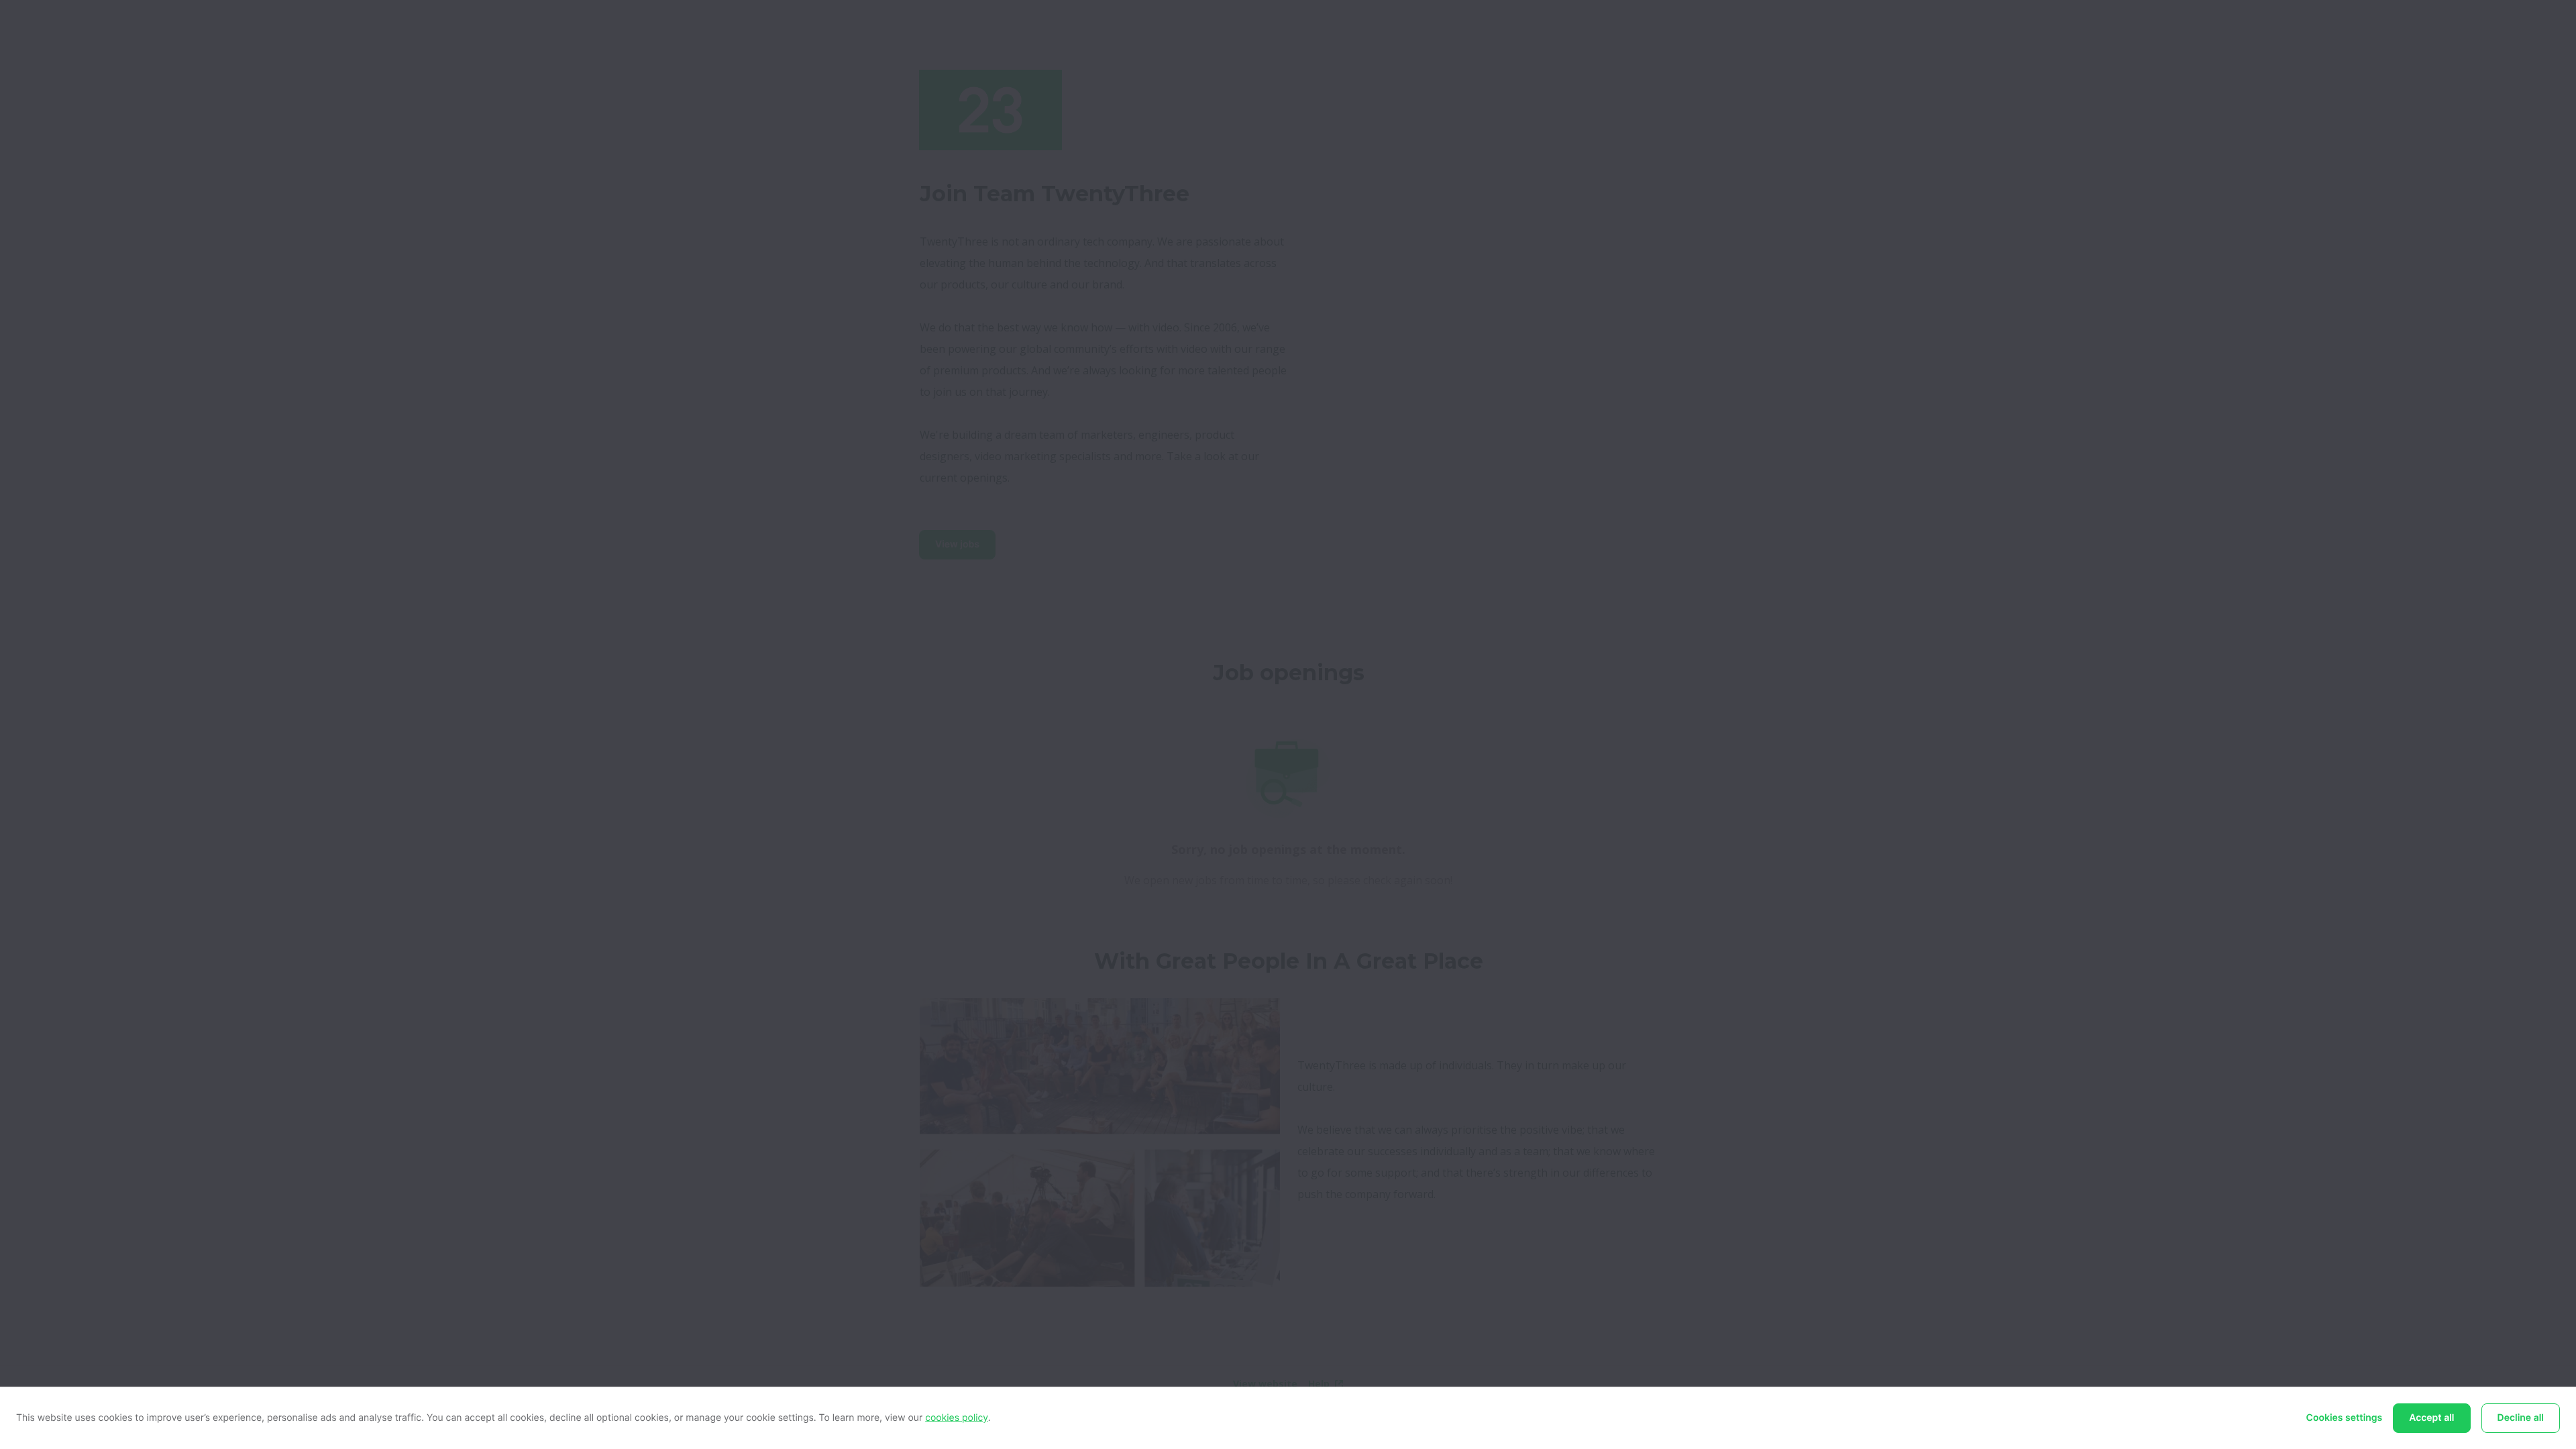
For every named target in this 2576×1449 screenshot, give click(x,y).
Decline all (2521, 1418)
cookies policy (957, 1418)
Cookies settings (2345, 1418)
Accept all (2431, 1418)
